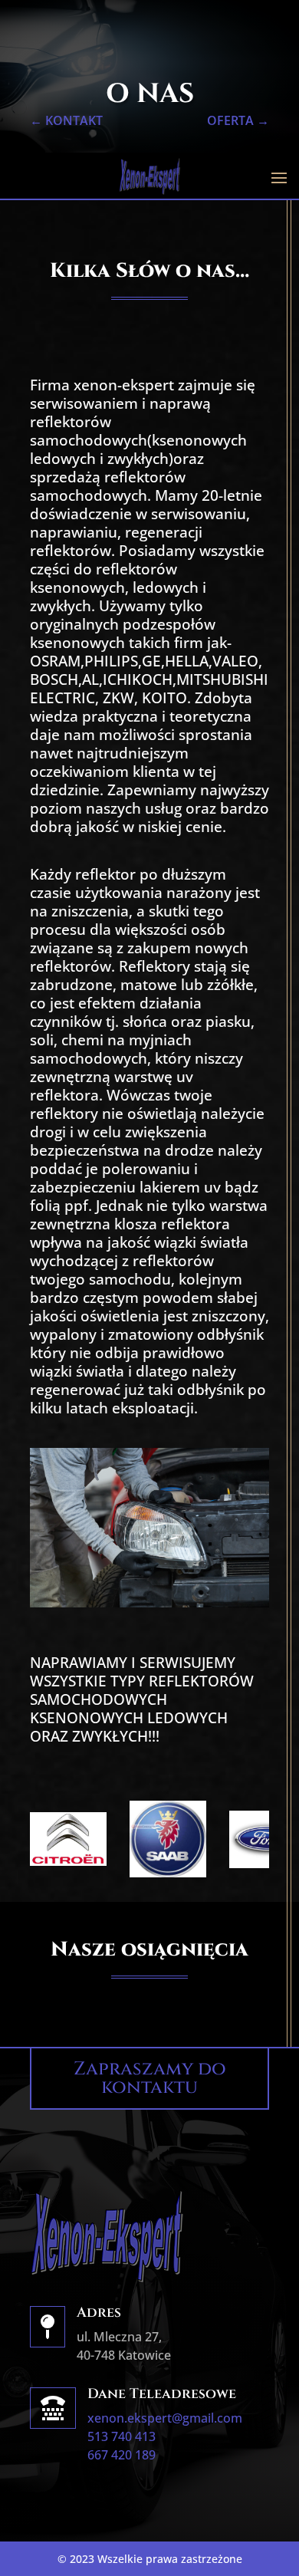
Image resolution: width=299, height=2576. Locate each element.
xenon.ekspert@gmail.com (165, 2418)
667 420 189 (122, 2455)
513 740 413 (122, 2436)
